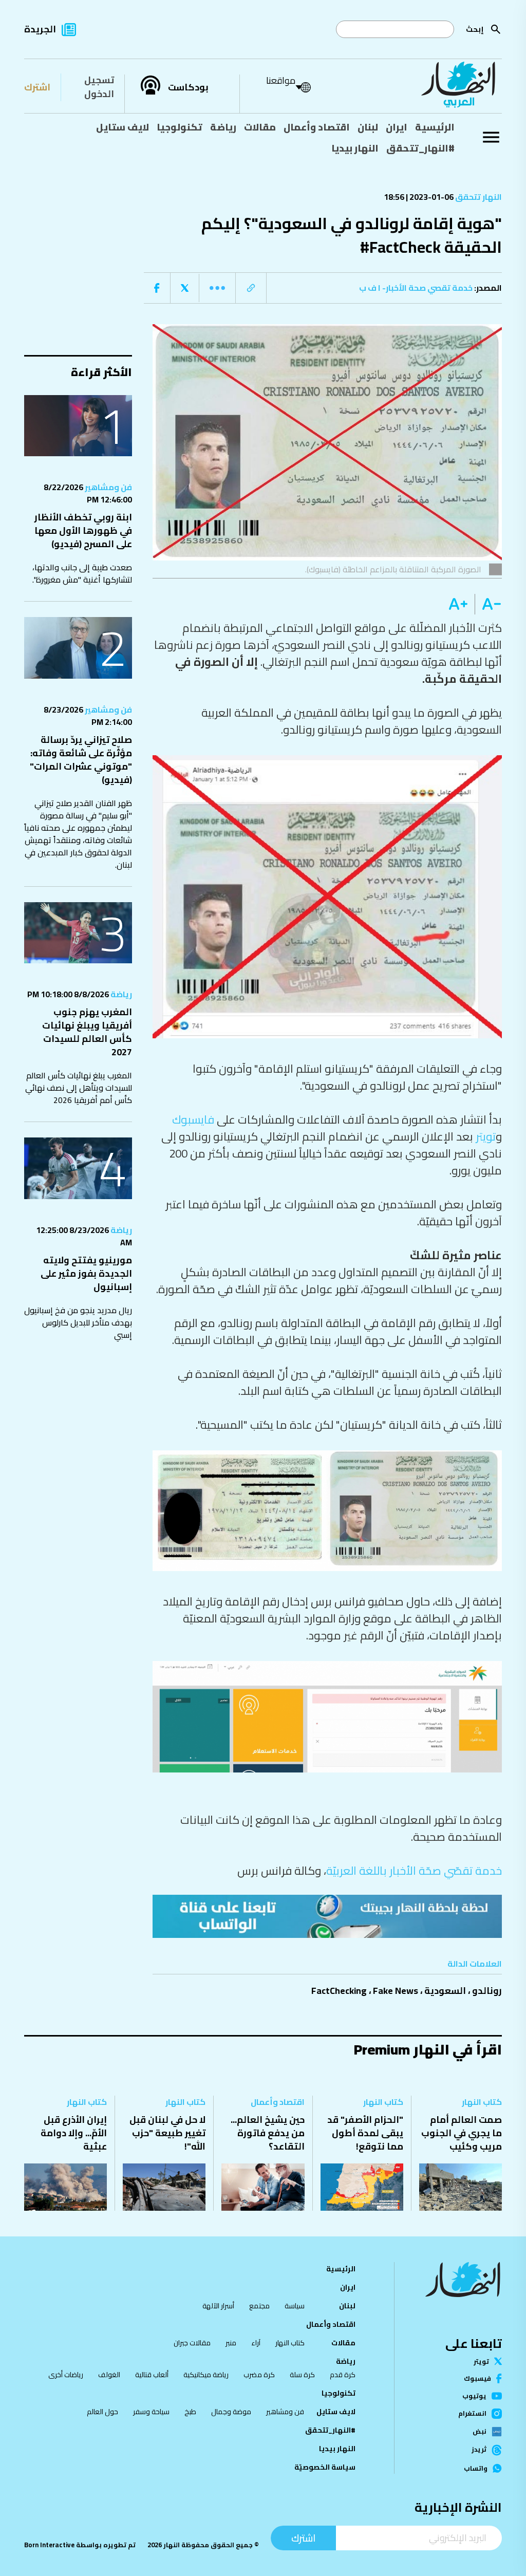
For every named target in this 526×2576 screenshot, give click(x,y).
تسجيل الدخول (99, 87)
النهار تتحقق (478, 197)
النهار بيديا (355, 148)
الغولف (109, 2375)
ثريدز (479, 2450)
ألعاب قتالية (152, 2375)
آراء (256, 2343)
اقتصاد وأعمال (317, 127)
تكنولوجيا (180, 127)
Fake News (396, 1991)
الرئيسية (435, 127)
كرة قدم (343, 2375)
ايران (397, 127)
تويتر (486, 1136)
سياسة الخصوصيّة (325, 2467)
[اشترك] (327, 1916)
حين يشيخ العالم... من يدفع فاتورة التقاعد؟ (268, 2133)
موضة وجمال (231, 2412)
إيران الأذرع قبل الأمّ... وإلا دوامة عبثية (74, 2133)
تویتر (481, 2362)
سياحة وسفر (151, 2412)
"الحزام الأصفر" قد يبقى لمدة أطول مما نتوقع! (365, 2133)
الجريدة (40, 29)
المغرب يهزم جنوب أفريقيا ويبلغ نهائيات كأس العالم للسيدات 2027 (87, 1032)
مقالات (260, 127)
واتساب (476, 2468)
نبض (480, 2432)
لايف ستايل (123, 127)
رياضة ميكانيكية (206, 2375)
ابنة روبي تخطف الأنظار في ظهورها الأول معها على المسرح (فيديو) (83, 530)
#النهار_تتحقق (420, 148)
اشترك (37, 87)
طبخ (190, 2412)
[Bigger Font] (458, 604)
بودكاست (188, 87)
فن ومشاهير (108, 487)
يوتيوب (474, 2396)
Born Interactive (49, 2545)
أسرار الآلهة (218, 2306)
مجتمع (259, 2306)
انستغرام (472, 2414)
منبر (231, 2343)
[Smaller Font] (488, 604)
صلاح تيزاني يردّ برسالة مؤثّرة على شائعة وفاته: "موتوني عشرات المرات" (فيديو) (81, 760)
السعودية (445, 1991)
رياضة (223, 127)
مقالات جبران (192, 2343)
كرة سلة (302, 2375)
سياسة (295, 2306)
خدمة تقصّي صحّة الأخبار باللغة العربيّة (414, 1871)
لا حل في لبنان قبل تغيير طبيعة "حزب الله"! (167, 2133)
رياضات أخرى (66, 2375)
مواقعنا (281, 80)
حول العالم (102, 2412)
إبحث (475, 29)
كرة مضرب (259, 2375)
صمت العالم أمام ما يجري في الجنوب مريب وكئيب (462, 2133)
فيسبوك (477, 2378)
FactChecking (339, 1991)
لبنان (368, 127)
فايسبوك (193, 1119)
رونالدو (487, 1991)
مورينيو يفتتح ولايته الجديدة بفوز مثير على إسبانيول (86, 1273)
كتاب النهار (482, 2102)
